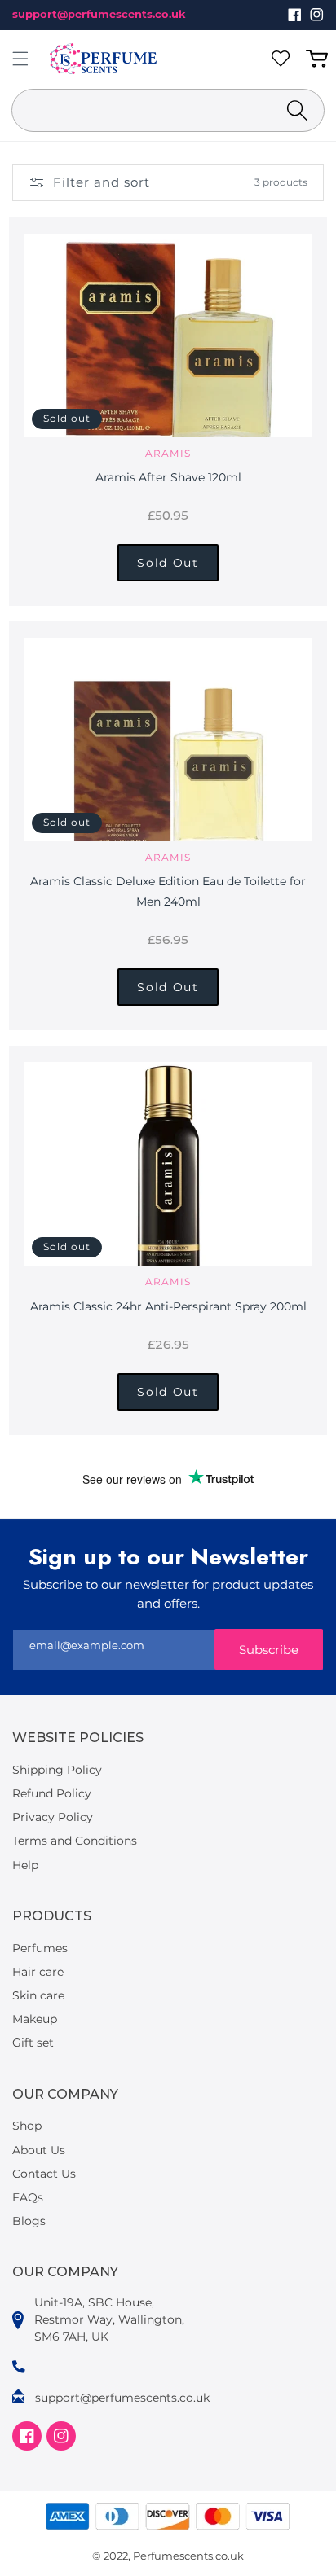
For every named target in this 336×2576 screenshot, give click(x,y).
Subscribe (269, 1650)
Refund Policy (52, 1793)
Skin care (38, 1995)
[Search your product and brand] (297, 110)
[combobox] (168, 110)
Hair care (38, 1972)
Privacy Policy (53, 1817)
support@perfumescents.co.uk (99, 14)
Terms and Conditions (75, 1841)
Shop (27, 2126)
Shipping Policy (57, 1770)
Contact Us (44, 2174)
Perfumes (40, 1948)
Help (25, 1865)
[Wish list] (284, 59)
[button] (20, 59)
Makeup (35, 2019)
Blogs (29, 2221)
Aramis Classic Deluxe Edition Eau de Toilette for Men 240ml (168, 891)
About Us (39, 2150)
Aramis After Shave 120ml (168, 477)
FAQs (28, 2197)
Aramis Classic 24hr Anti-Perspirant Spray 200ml (168, 1306)
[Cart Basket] (320, 59)
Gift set (33, 2043)
